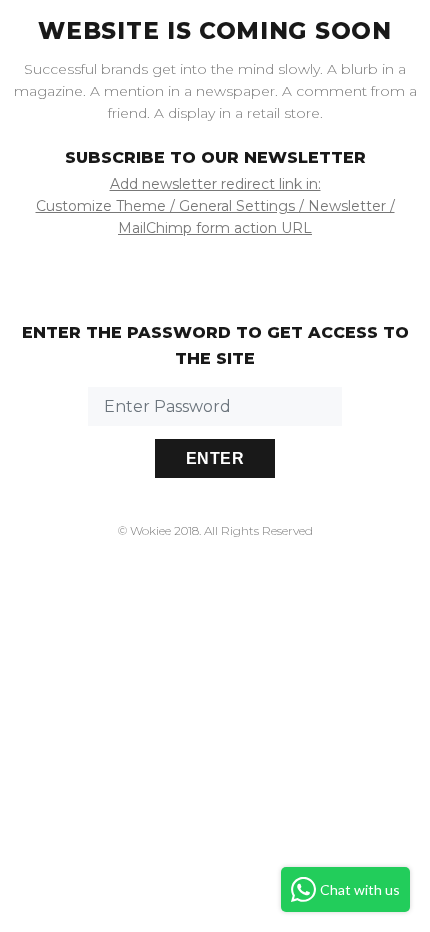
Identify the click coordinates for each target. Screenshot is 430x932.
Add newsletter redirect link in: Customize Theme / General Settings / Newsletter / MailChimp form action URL (215, 206)
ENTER (215, 458)
